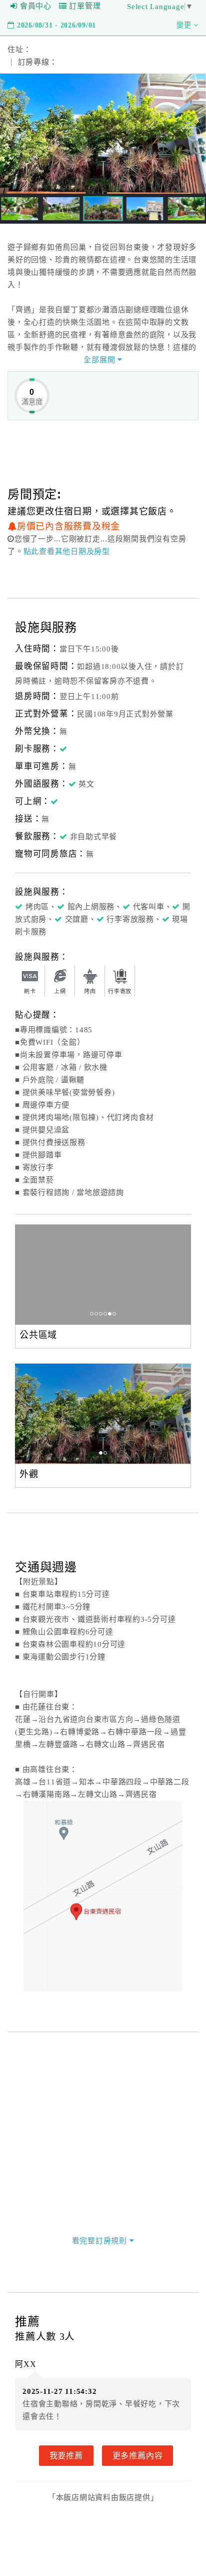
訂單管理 (85, 6)
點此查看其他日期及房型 (67, 551)
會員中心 (36, 6)
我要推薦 (66, 2455)
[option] (103, 1274)
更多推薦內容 (138, 2455)
